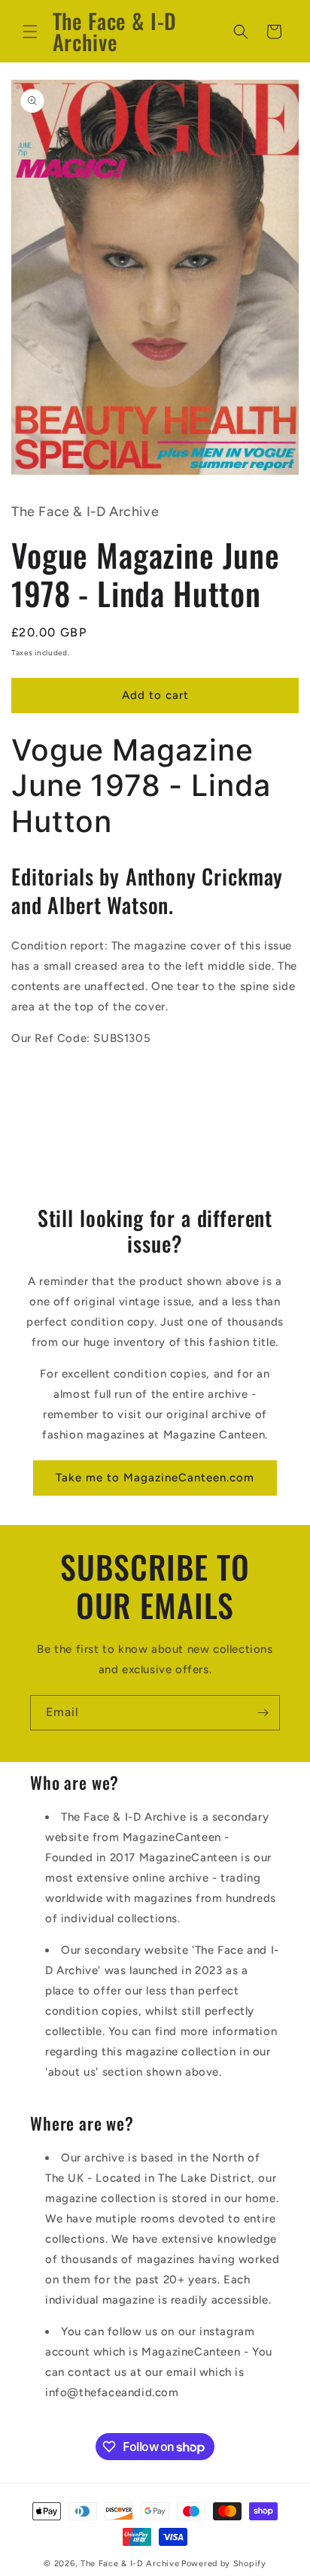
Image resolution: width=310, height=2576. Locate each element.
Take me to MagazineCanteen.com (155, 1478)
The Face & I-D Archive (130, 2564)
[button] (30, 32)
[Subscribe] (263, 1713)
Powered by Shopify (224, 2564)
